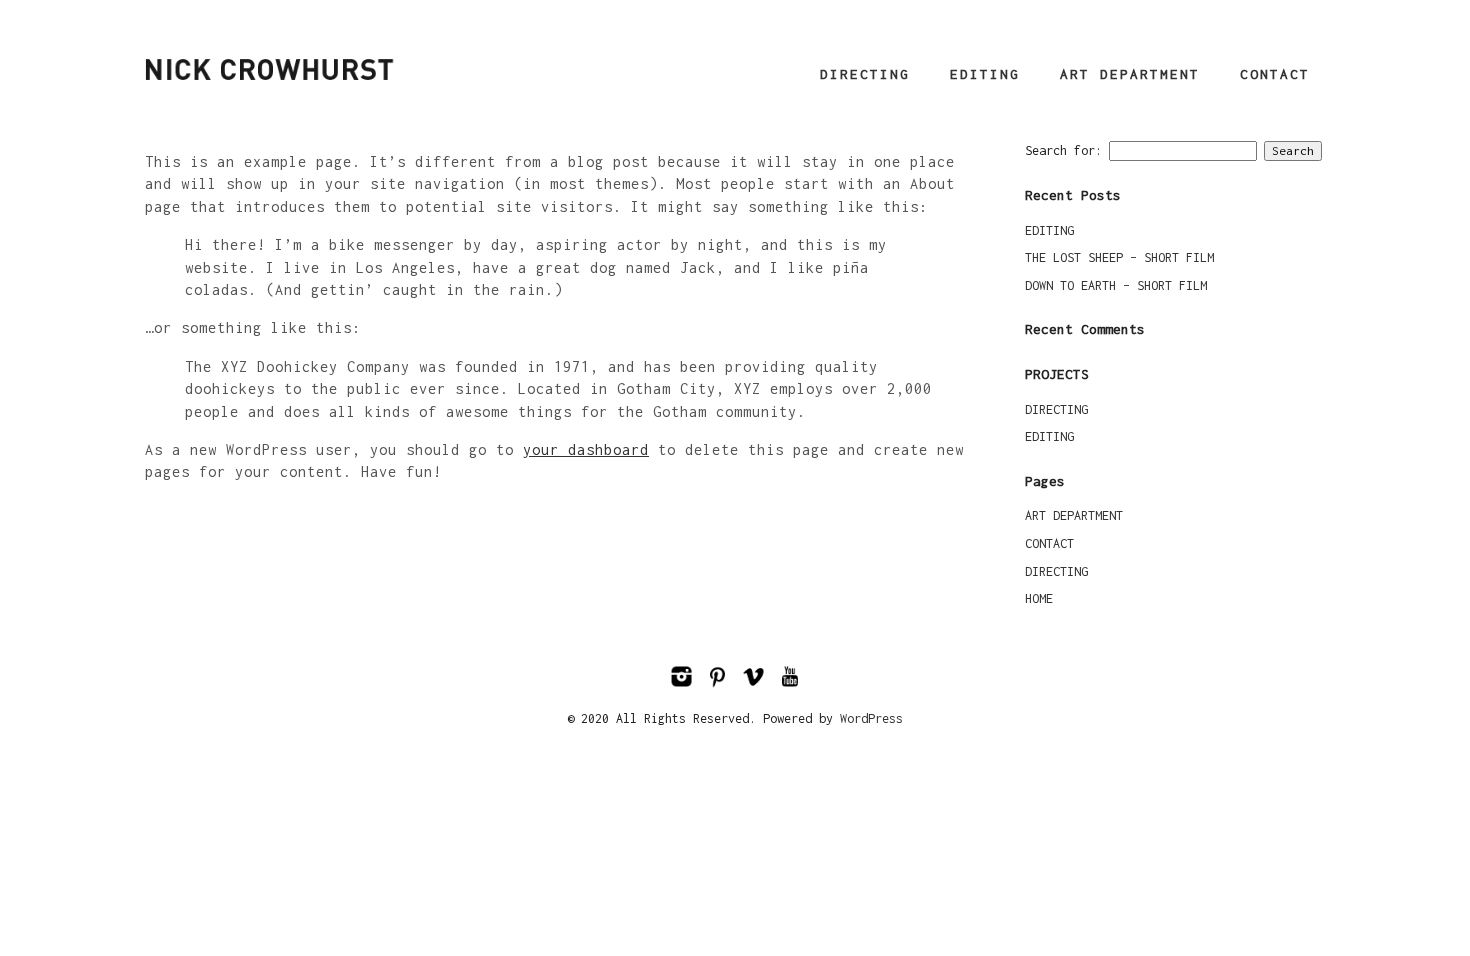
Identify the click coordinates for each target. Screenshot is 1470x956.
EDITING (985, 74)
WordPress (871, 718)
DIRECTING (865, 74)
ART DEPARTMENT (1130, 74)
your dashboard (586, 449)
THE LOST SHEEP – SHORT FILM (1119, 257)
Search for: (1063, 150)
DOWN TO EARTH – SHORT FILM (1116, 285)
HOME (1039, 598)
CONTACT (1275, 74)
